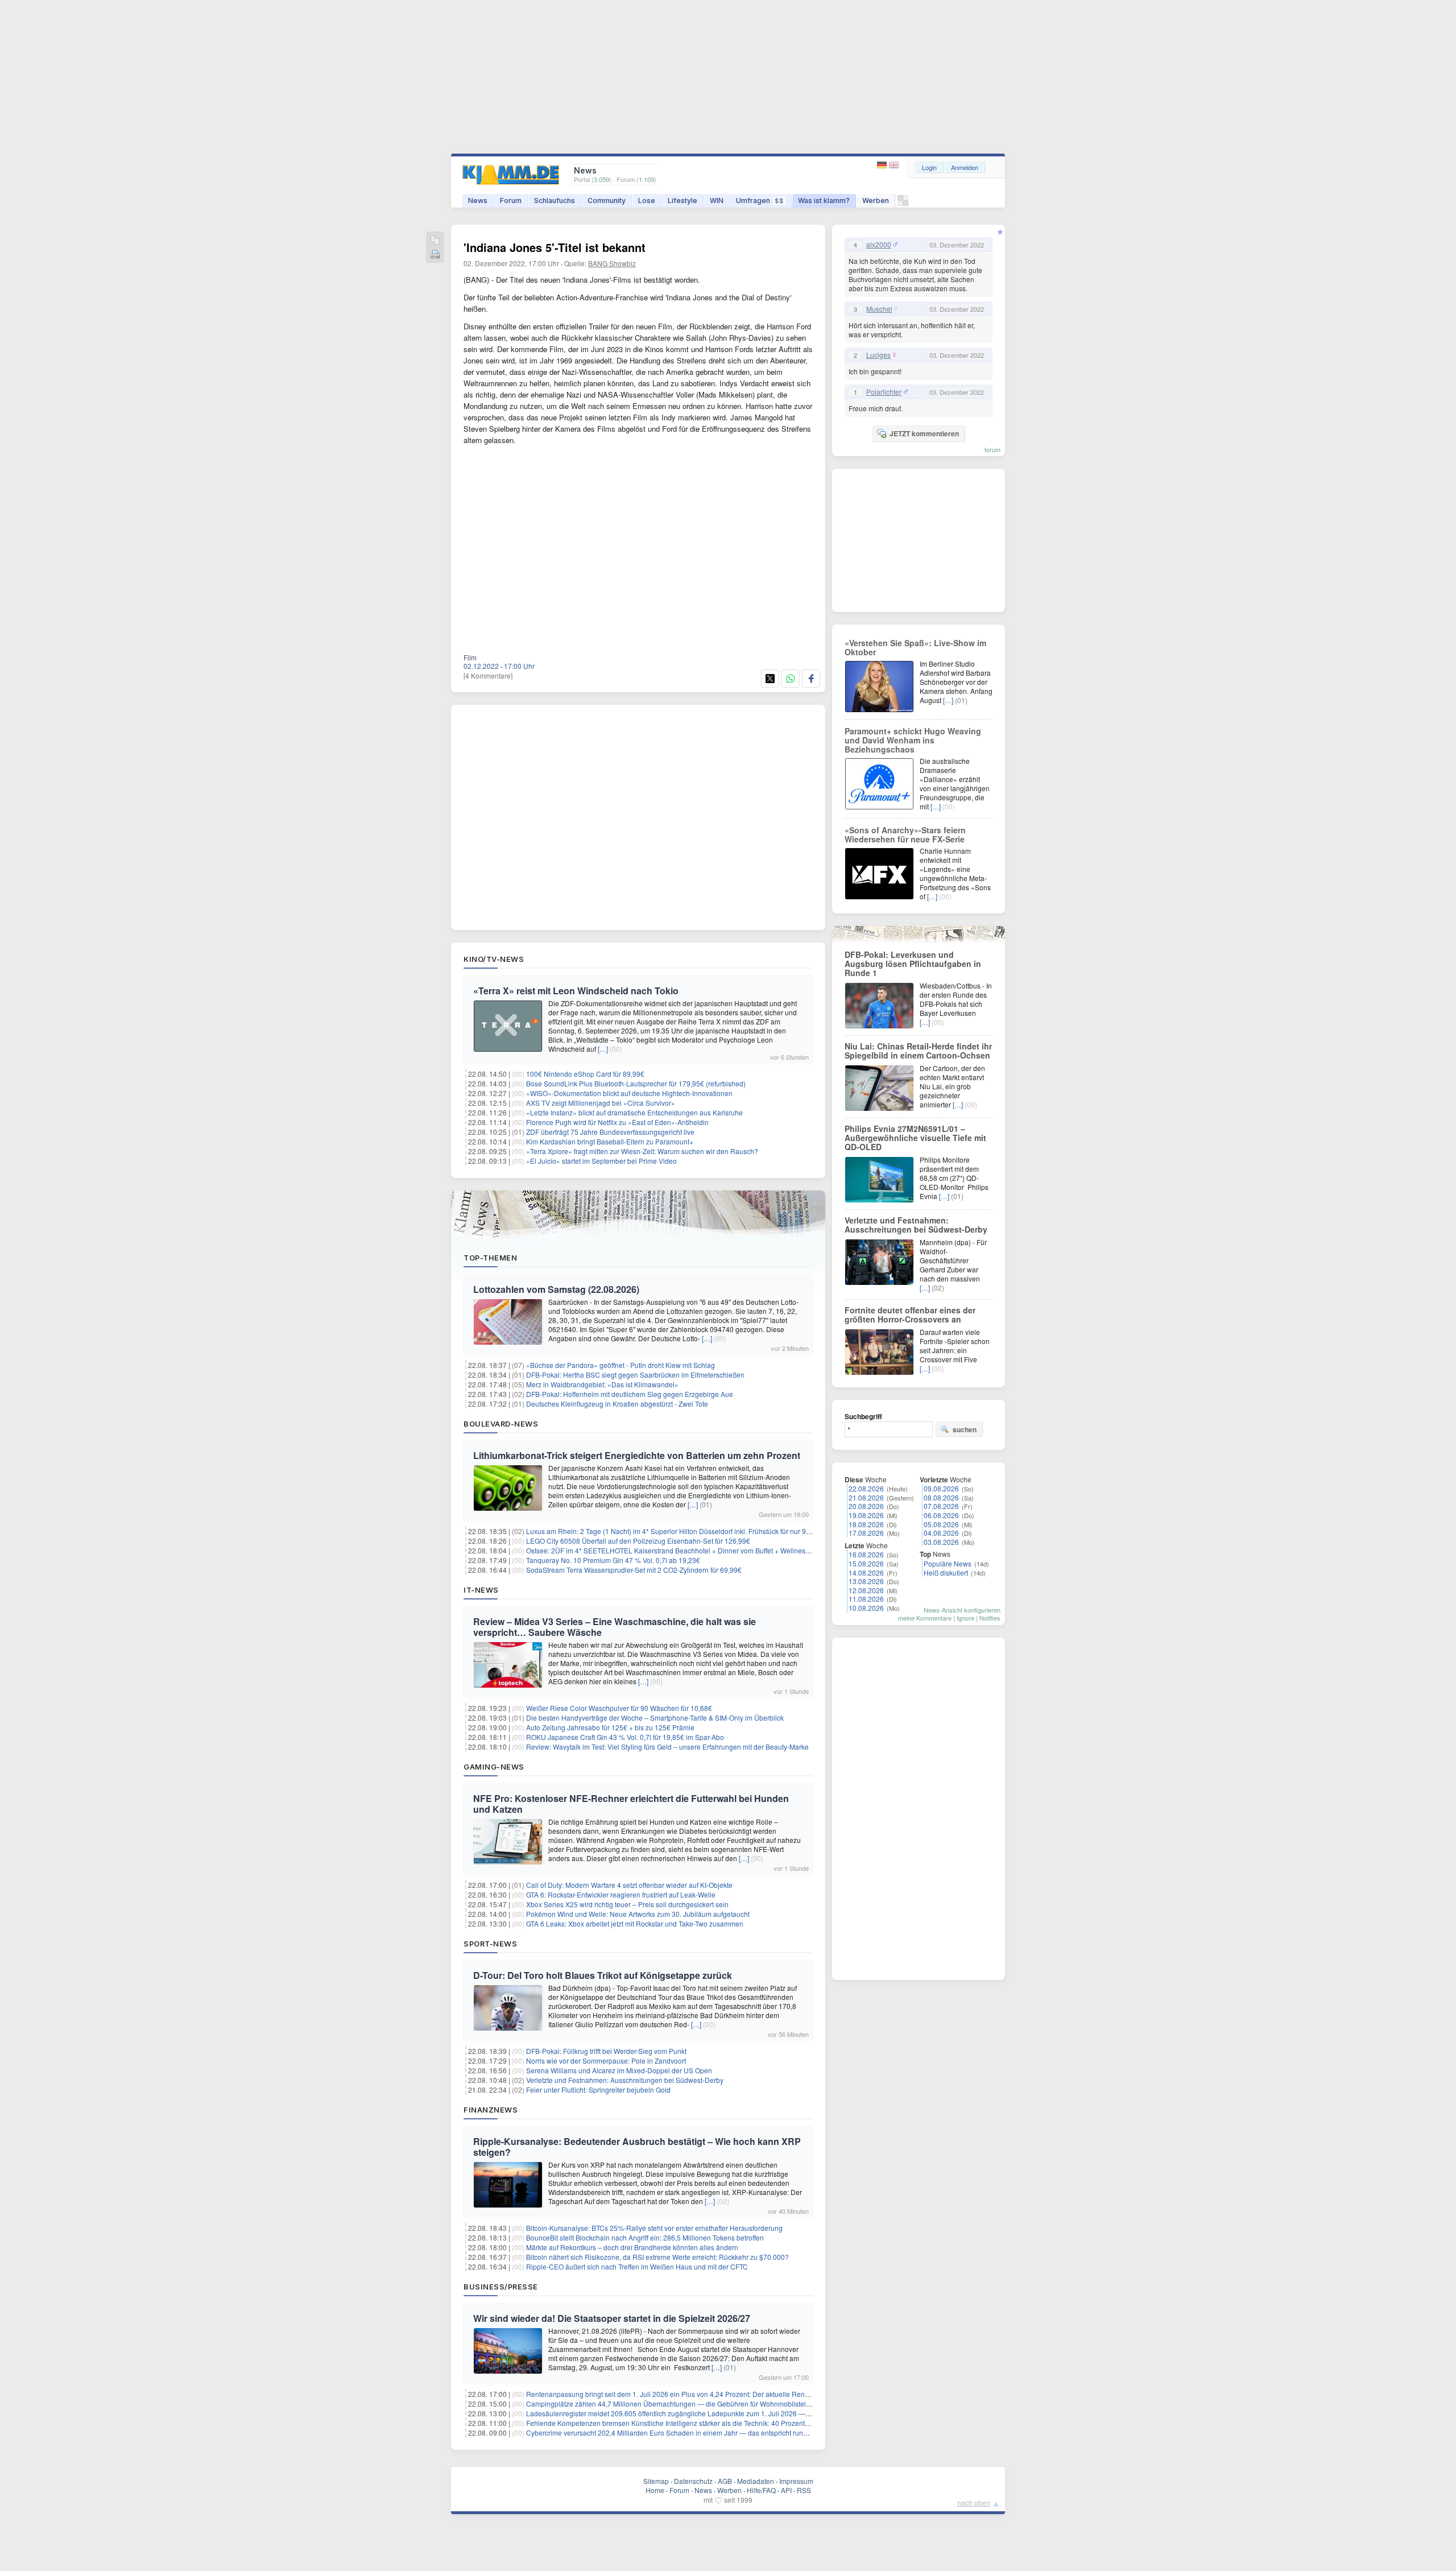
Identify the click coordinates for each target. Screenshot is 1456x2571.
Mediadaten (756, 2481)
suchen (965, 1429)
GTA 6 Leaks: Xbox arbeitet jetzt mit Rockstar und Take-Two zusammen (635, 1923)
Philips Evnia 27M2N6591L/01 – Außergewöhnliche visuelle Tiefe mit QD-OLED (915, 1138)
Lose (647, 201)
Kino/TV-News (494, 959)
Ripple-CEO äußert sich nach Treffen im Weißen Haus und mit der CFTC (637, 2266)
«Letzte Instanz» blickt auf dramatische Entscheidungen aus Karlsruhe (634, 1112)
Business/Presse (501, 2287)
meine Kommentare (925, 1618)
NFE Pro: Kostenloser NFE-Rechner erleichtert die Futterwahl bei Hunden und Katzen (631, 1804)
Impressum (796, 2481)
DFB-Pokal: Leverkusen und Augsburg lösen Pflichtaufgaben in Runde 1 (913, 964)
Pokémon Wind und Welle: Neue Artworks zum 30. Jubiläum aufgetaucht (638, 1914)
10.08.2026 (866, 1608)
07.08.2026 (941, 1506)
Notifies (990, 1618)
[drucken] (435, 255)
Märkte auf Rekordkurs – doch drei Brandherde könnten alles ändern (632, 2247)
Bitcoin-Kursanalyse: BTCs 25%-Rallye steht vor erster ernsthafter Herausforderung (654, 2228)
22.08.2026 (866, 1488)
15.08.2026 (866, 1563)
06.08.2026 (941, 1515)
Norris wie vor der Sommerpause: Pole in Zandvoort (606, 2060)
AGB (725, 2481)
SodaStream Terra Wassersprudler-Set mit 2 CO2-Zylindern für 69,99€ (634, 1570)
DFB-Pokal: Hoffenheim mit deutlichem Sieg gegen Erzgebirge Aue (630, 1394)
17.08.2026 (866, 1533)
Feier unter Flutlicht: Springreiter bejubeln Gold (598, 2090)
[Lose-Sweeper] (903, 203)
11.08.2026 (866, 1599)
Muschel (879, 309)
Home (655, 2490)
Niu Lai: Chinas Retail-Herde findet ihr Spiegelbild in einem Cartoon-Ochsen (918, 1051)
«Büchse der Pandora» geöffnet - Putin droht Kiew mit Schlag (621, 1365)
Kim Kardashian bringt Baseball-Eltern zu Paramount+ (610, 1141)
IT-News (481, 1590)
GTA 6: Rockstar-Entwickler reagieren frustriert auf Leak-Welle (621, 1894)
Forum (511, 201)
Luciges (878, 355)
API (786, 2490)
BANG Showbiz (612, 263)
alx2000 (879, 245)
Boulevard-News (501, 1424)
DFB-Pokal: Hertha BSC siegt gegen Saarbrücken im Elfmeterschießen (635, 1375)
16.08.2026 (866, 1554)
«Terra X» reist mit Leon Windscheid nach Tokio (576, 991)
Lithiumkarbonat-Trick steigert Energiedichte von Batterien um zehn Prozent (637, 1455)
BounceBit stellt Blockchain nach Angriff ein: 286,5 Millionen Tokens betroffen (645, 2237)
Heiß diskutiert (946, 1572)
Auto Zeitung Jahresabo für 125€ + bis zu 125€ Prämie (610, 1727)
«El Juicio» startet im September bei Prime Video (601, 1161)
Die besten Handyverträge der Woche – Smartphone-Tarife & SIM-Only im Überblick (655, 1718)
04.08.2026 (941, 1533)
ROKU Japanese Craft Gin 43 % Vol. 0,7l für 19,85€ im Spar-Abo (625, 1737)
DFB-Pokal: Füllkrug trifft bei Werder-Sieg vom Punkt (606, 2051)
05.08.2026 (941, 1524)
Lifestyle (682, 201)
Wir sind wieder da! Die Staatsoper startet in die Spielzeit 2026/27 (612, 2318)
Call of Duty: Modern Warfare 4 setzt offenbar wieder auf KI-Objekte (629, 1885)
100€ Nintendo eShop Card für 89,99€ (585, 1074)
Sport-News (490, 1944)
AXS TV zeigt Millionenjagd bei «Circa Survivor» (601, 1103)
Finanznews (491, 2110)
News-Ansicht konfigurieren (962, 1610)
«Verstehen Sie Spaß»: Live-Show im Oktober (915, 647)
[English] (894, 165)
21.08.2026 (866, 1497)
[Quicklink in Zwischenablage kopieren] (435, 241)
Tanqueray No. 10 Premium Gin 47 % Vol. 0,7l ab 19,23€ (613, 1560)
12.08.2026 (866, 1590)
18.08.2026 (866, 1524)
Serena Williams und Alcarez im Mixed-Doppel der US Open (619, 2070)
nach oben (974, 2502)
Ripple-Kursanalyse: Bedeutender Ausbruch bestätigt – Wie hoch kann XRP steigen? (637, 2147)
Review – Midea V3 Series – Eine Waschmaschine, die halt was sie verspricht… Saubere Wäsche (615, 1627)
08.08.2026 (941, 1497)
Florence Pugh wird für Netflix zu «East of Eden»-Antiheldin (617, 1122)
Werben (876, 201)
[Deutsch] (883, 165)
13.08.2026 (866, 1581)
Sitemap (656, 2481)
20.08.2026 (866, 1506)
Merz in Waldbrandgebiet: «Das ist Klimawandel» (602, 1384)
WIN (717, 201)
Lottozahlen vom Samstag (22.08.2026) (556, 1289)
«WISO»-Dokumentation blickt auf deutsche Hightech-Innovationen (629, 1093)
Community (607, 201)
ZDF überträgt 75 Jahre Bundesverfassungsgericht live (610, 1132)
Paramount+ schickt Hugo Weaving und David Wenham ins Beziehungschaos (913, 740)
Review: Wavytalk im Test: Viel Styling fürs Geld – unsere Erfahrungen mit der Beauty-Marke (667, 1747)
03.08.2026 (941, 1542)
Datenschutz (693, 2481)
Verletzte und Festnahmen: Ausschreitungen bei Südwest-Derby (625, 2080)
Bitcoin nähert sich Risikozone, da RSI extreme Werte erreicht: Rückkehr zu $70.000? (657, 2257)
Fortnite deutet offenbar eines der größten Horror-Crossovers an (910, 1315)
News (478, 201)
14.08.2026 (866, 1572)
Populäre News (948, 1563)
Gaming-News (494, 1767)
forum (992, 449)
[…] (603, 1049)
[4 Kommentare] (488, 675)
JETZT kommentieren (924, 433)
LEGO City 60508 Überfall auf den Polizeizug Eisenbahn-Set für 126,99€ (638, 1541)
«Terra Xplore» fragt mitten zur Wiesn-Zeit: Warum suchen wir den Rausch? (642, 1151)
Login (929, 167)
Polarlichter (884, 392)
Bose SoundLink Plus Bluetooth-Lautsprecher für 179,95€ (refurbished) (636, 1083)
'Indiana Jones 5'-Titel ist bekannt (555, 247)
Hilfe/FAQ (761, 2490)
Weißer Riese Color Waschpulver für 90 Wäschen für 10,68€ (619, 1708)
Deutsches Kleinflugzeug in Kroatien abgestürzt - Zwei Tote (617, 1404)
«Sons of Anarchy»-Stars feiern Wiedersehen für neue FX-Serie (905, 834)
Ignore (965, 1618)
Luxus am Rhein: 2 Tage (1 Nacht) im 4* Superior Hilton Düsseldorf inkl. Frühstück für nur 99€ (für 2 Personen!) (697, 1531)
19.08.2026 (866, 1515)
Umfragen (760, 201)
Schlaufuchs (555, 201)
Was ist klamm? (824, 201)
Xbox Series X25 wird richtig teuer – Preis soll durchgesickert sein (627, 1904)
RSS (804, 2490)
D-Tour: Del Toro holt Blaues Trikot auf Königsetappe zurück (603, 1975)
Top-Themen (490, 1258)
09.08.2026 (941, 1488)
